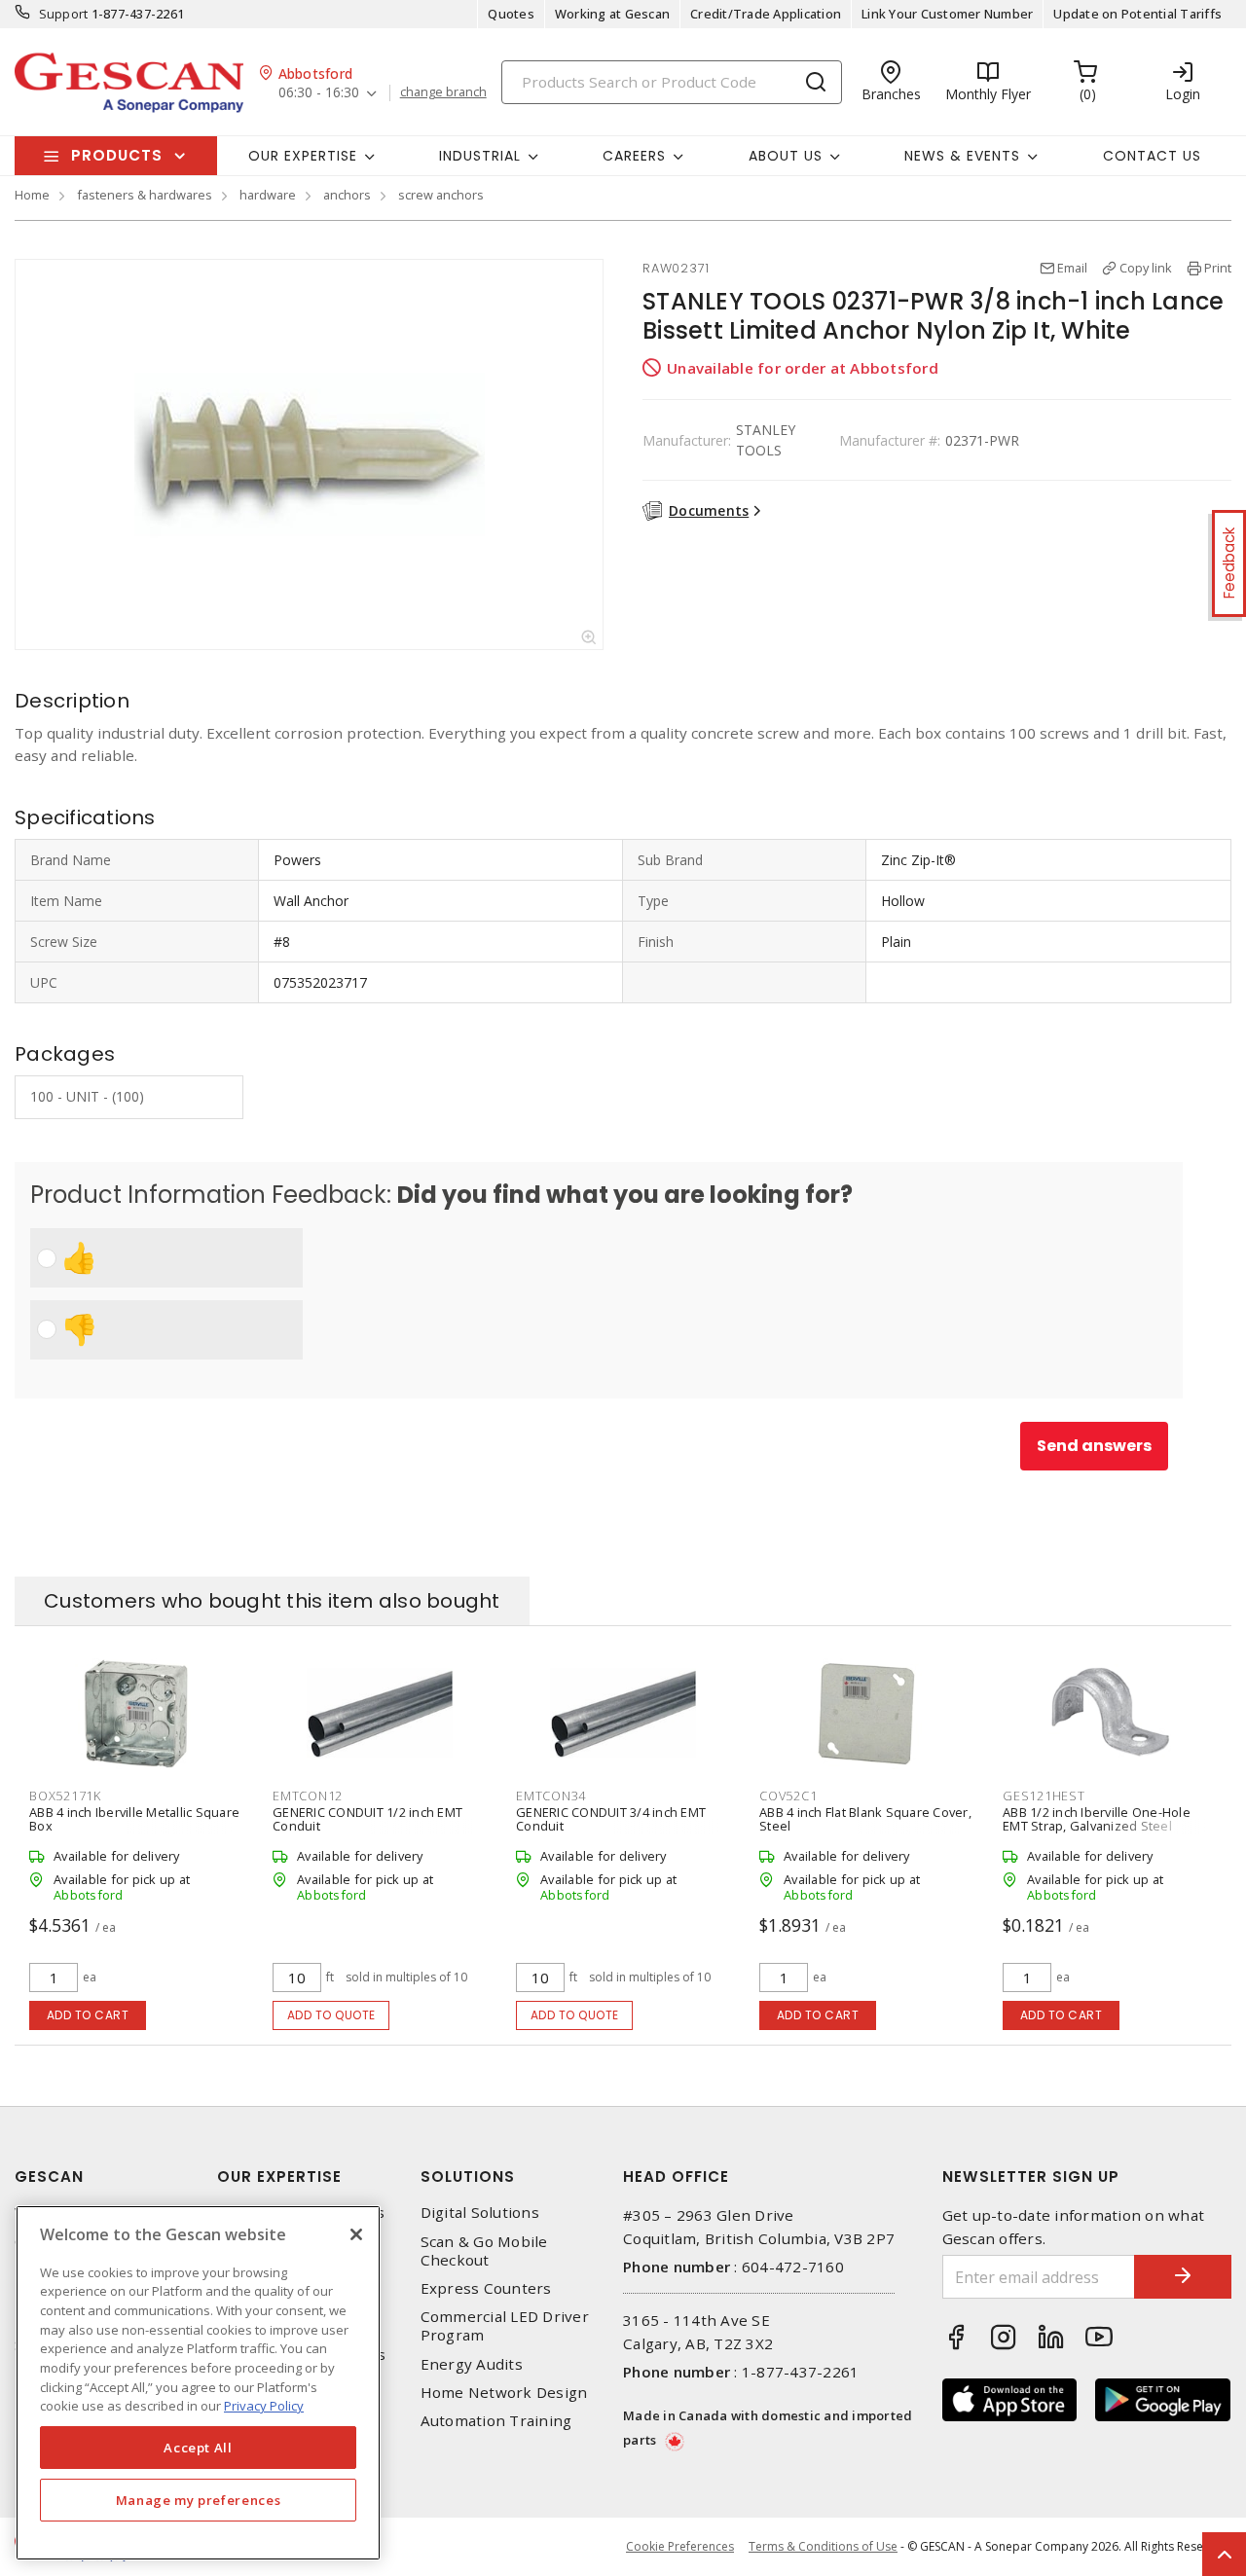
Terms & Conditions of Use (823, 2546)
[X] (356, 2234)
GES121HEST (1044, 1796)
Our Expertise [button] (303, 156)
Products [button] (117, 155)
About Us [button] (786, 156)
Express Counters (486, 2288)
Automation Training (496, 2421)
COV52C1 (788, 1796)
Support (64, 14)
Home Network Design (504, 2393)
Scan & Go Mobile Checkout (484, 2251)
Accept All (198, 2448)
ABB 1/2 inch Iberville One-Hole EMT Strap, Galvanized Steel (1097, 1819)
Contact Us (1152, 156)
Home (32, 195)
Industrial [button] (480, 156)
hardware (268, 195)
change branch (443, 92)
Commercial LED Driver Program (505, 2326)
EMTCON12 (308, 1796)
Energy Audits (472, 2364)
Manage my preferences (199, 2500)
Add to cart (88, 2015)
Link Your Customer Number (947, 14)
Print (1218, 268)
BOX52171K (65, 1796)
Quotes (511, 14)
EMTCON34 (551, 1796)
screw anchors (441, 195)
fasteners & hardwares (145, 195)
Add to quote (331, 2015)
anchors (347, 195)
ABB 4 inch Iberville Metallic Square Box (134, 1819)
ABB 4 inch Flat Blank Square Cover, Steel (865, 1819)
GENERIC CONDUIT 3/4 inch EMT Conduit (611, 1819)
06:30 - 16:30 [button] (319, 93)
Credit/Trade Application (766, 14)
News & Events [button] (962, 156)
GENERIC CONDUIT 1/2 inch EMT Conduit (367, 1819)
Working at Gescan (612, 14)
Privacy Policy (264, 2406)
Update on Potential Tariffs (1137, 14)
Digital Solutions (480, 2213)
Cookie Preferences (680, 2547)
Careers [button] (634, 156)
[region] (198, 2383)
